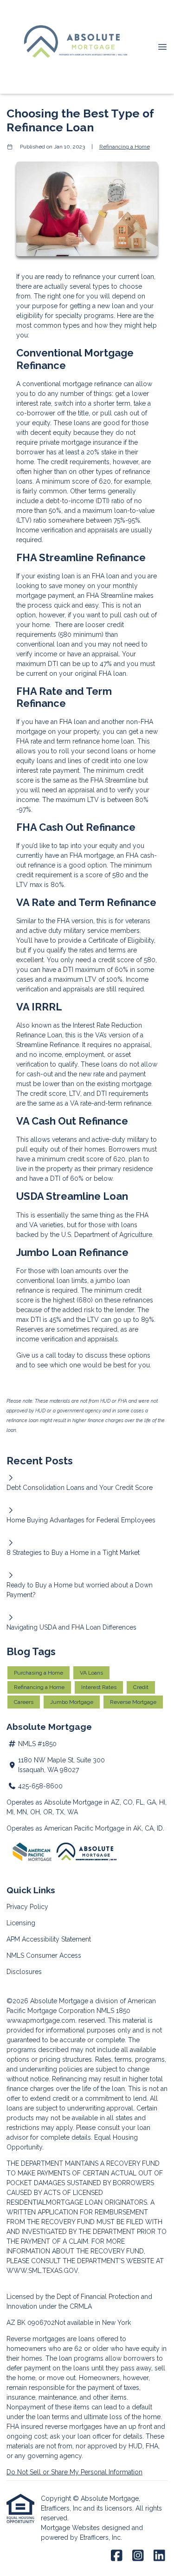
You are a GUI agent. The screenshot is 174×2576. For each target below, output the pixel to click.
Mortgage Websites (71, 2528)
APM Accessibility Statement (49, 1939)
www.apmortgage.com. (42, 2020)
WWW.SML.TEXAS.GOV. (43, 2271)
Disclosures (24, 1972)
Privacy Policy (27, 1907)
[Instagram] (138, 2556)
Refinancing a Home (125, 147)
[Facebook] (117, 2556)
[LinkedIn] (159, 2556)
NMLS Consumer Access (44, 1955)
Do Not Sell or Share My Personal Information (74, 2472)
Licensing (21, 1923)
